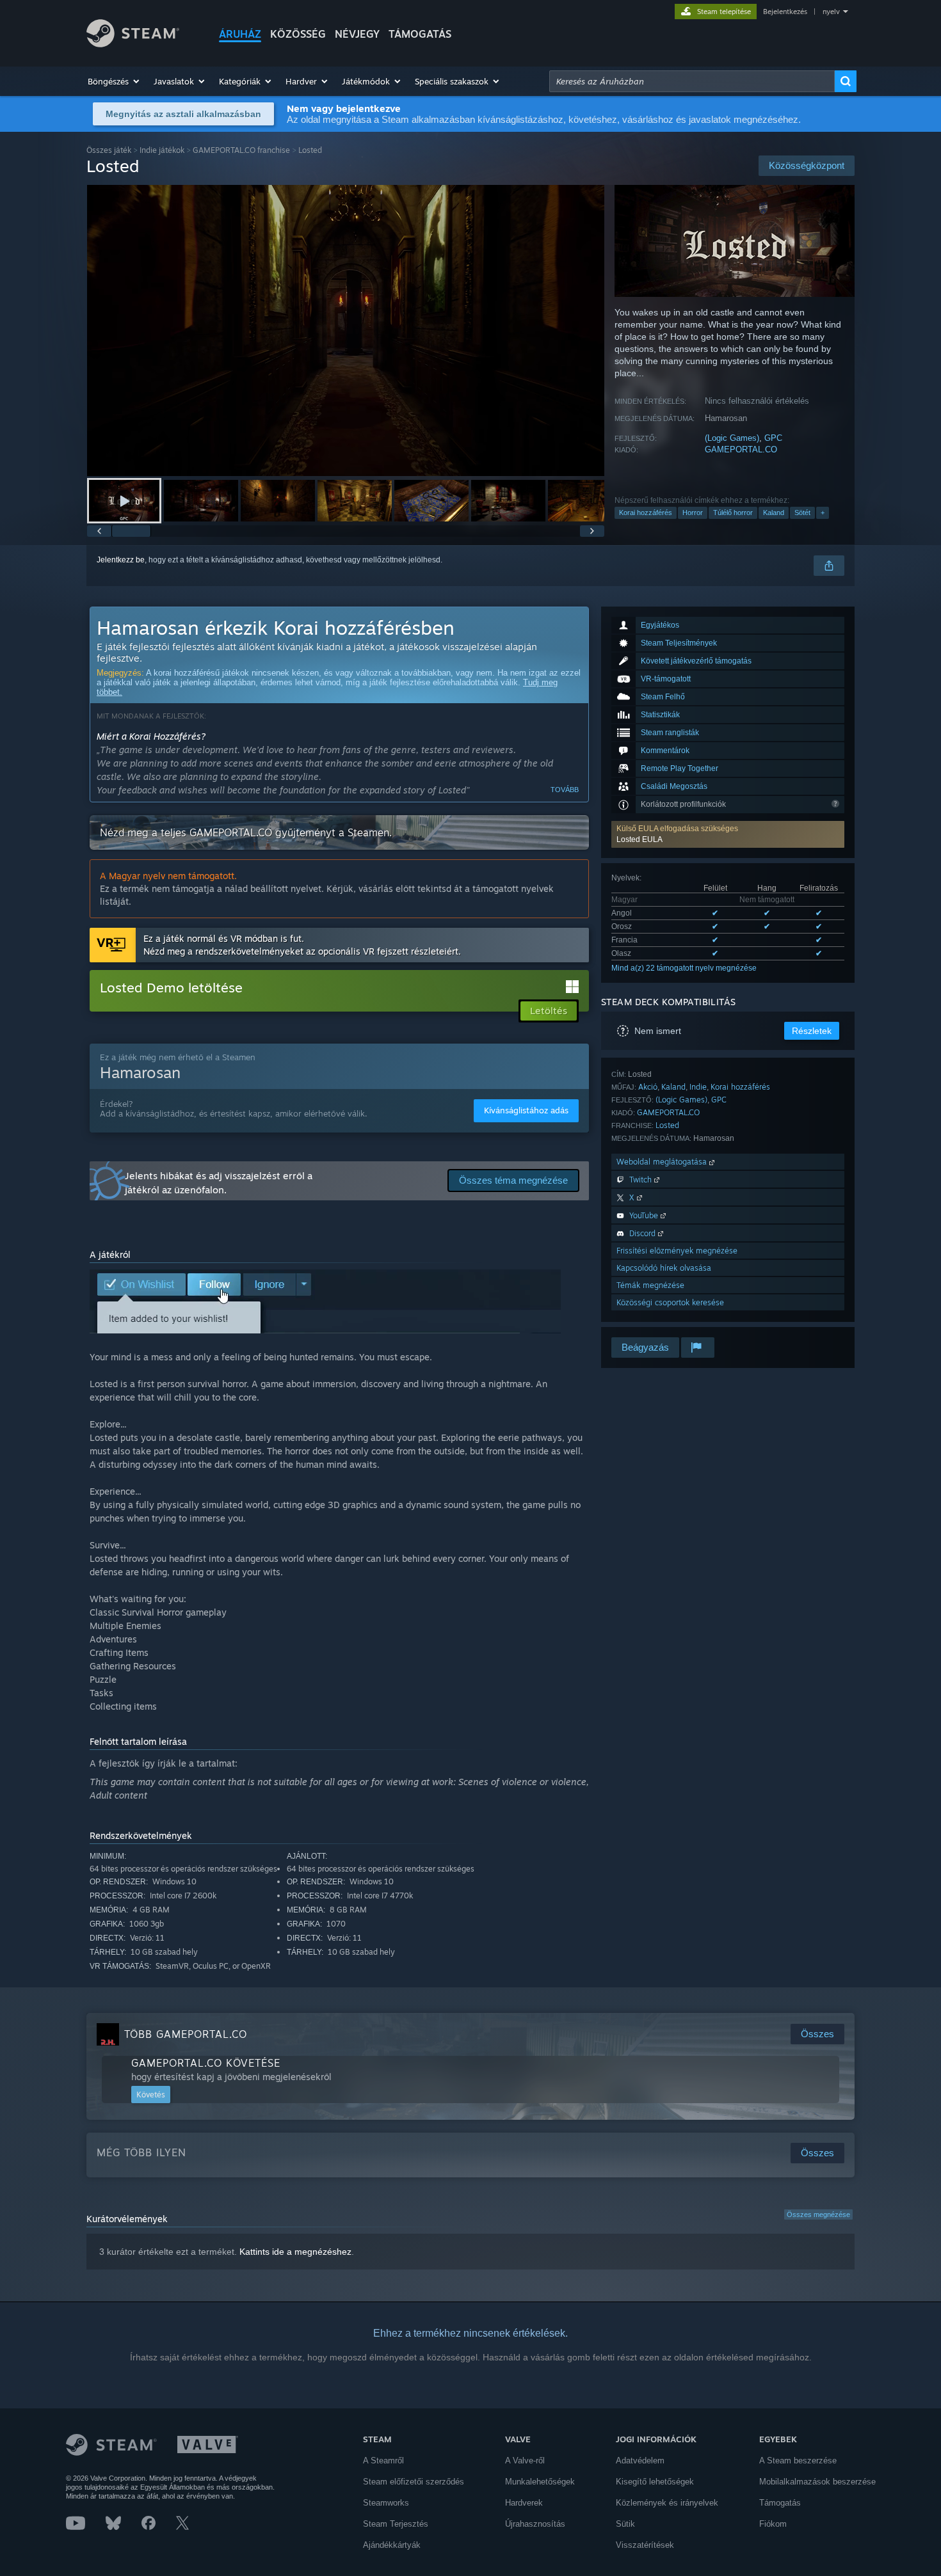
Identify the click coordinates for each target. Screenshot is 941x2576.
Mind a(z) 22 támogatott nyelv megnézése (684, 968)
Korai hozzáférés (646, 513)
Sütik (625, 2524)
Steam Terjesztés (396, 2524)
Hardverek (524, 2503)
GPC (773, 438)
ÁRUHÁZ (240, 34)
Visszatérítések (645, 2545)
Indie (698, 1087)
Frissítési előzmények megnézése (677, 1251)
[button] (114, 81)
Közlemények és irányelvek (667, 2503)
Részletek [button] (812, 1031)
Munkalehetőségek (540, 2482)
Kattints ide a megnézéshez (295, 2252)
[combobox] (692, 81)
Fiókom (773, 2524)
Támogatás (780, 2503)
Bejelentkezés (785, 12)
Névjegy (357, 34)
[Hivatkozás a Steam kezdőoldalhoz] (133, 44)
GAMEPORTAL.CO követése (206, 2063)
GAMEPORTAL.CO (741, 449)
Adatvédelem (640, 2461)
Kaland (774, 513)
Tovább (565, 790)
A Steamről (383, 2461)
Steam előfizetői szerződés (414, 2482)
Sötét (802, 513)
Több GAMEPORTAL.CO (186, 2034)
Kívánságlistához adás (526, 1110)
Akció (648, 1087)
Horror (693, 513)
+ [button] (823, 513)
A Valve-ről (525, 2461)
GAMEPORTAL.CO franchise (241, 150)
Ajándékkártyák (392, 2545)
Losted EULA (639, 839)
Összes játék (109, 150)
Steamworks (386, 2503)
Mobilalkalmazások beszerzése (817, 2482)
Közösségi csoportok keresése (670, 1302)
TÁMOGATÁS (420, 34)
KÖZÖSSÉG (298, 34)
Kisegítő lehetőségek (655, 2482)
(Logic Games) (732, 438)
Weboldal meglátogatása (663, 1162)
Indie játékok (162, 150)
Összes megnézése (818, 2214)
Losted (667, 1125)
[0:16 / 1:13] (346, 330)
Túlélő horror (733, 513)
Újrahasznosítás (535, 2524)
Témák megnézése (650, 1285)
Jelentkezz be (121, 560)
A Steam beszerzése (798, 2461)
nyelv (831, 12)
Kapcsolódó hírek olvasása (664, 1268)
